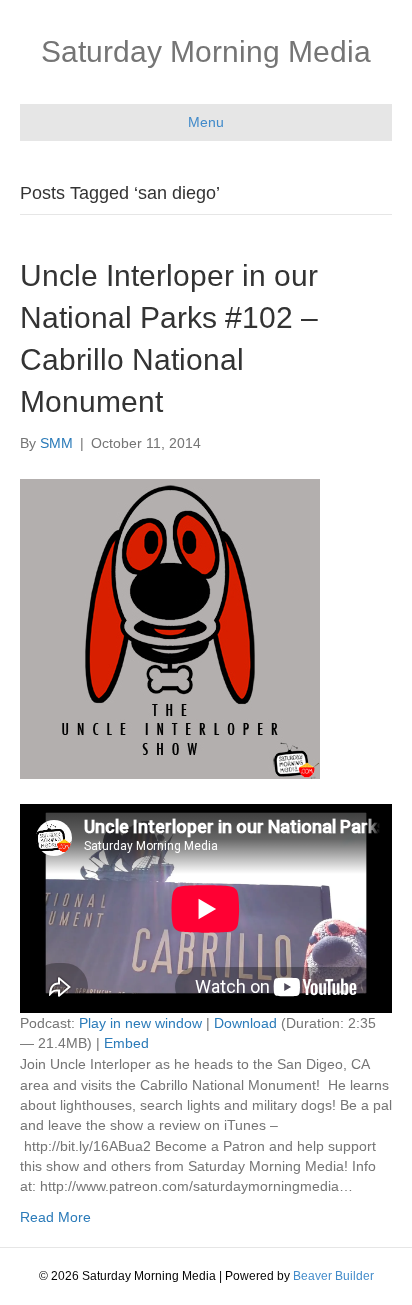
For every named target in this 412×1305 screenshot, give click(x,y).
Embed (126, 1043)
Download (245, 1023)
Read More (55, 1217)
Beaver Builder (333, 1276)
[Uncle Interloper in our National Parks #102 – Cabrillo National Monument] (170, 627)
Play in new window (140, 1023)
